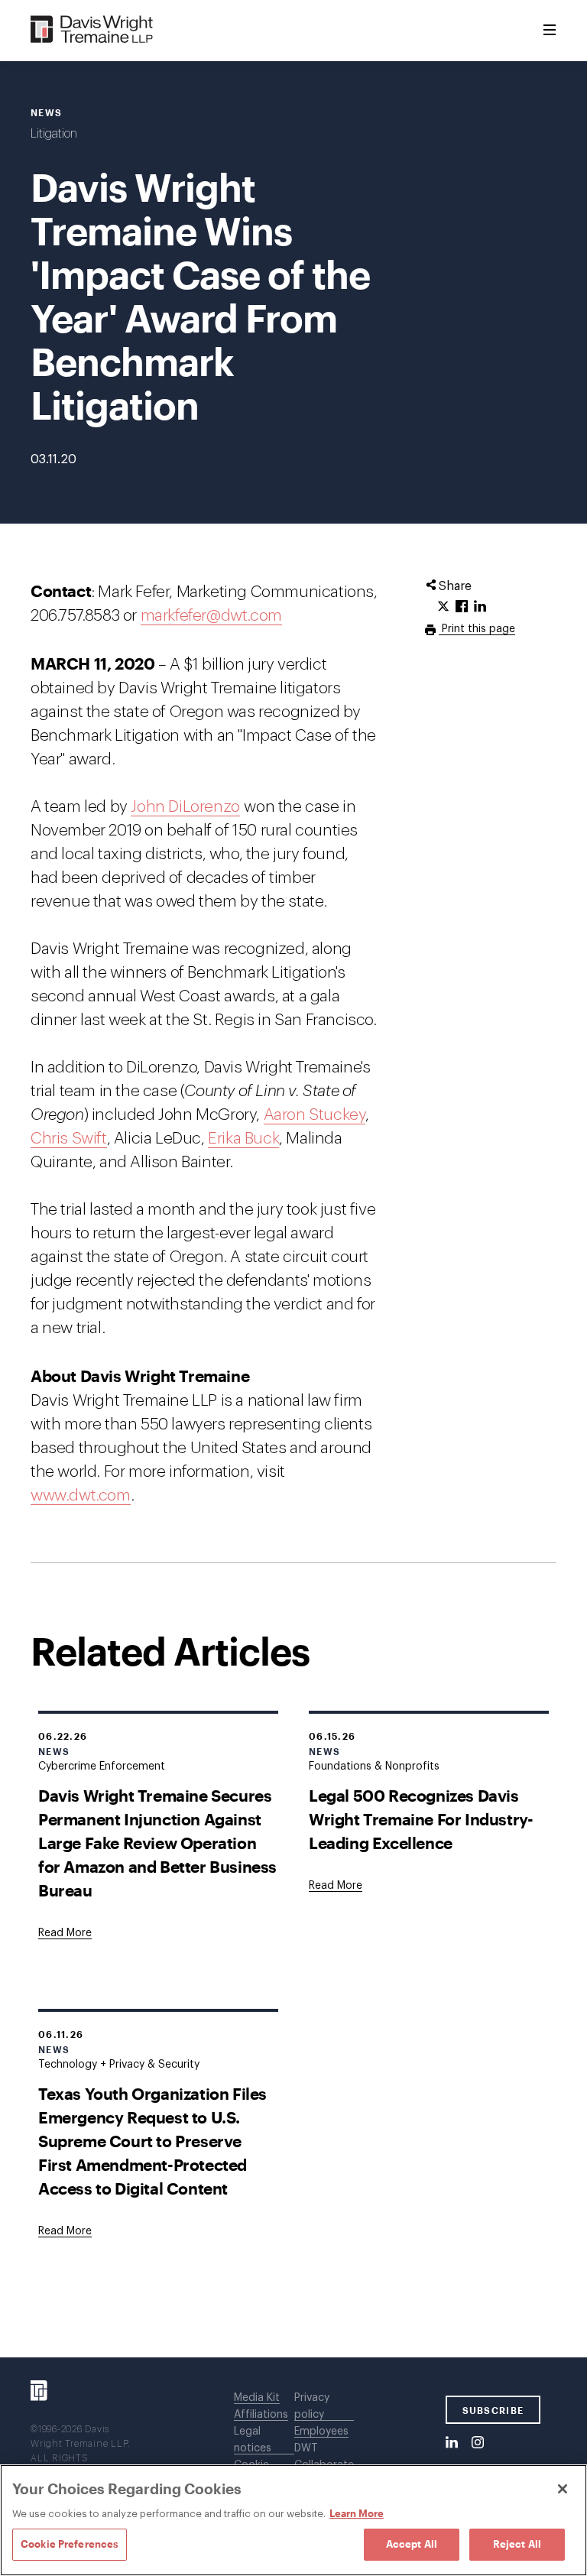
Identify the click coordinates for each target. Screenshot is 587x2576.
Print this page (477, 629)
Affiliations (261, 2415)
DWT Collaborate (324, 2457)
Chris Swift (69, 1139)
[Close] (563, 2489)
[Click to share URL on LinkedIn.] (480, 607)
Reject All (517, 2544)
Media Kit (257, 2398)
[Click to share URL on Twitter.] (443, 607)
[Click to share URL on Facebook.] (462, 607)
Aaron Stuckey (315, 1115)
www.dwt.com (81, 1496)
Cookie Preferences (70, 2544)
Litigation (54, 134)
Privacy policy (312, 2406)
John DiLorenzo (185, 807)
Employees (321, 2432)
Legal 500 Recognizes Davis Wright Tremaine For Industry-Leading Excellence (421, 1819)
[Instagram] (478, 2443)
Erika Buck (243, 1139)
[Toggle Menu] (550, 31)
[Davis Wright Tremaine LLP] (92, 30)
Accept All (412, 2544)
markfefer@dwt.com (211, 616)
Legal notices (253, 2440)
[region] (293, 2520)
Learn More (357, 2513)
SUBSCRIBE (493, 2410)
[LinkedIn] (452, 2443)
